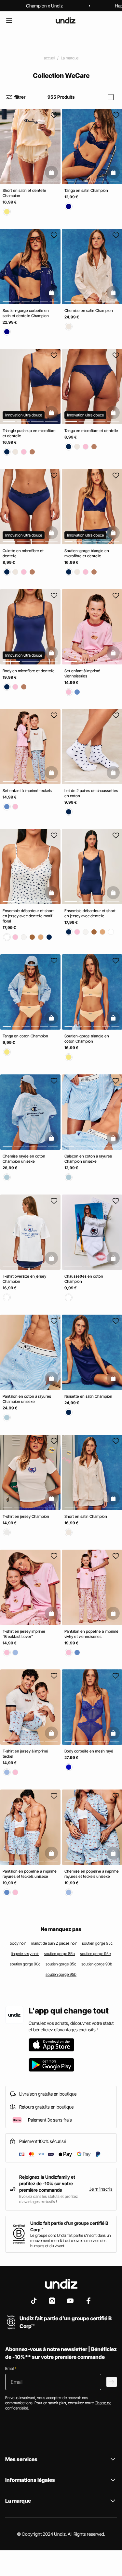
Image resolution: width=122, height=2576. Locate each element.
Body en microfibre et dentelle (29, 670)
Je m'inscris (101, 2189)
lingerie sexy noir (25, 1954)
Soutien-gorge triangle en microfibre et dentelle (87, 553)
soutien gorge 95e (95, 1954)
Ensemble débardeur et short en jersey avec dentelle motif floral (28, 916)
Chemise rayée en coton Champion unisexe (24, 1159)
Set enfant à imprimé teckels (27, 791)
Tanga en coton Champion (25, 1036)
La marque (70, 58)
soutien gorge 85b (59, 1954)
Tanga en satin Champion (86, 190)
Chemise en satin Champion (89, 310)
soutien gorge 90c (25, 1964)
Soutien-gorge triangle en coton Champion (87, 1039)
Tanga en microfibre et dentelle (91, 431)
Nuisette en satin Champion (88, 1396)
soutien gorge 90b (97, 1964)
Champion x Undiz (44, 6)
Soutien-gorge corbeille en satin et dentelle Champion (26, 313)
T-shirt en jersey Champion (26, 1516)
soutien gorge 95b (61, 1974)
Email (11, 2368)
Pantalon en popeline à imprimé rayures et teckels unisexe (30, 1874)
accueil (49, 58)
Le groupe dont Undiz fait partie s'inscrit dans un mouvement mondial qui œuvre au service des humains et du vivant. (70, 2241)
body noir (18, 1943)
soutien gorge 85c (61, 1964)
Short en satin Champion (86, 1516)
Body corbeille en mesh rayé (89, 1751)
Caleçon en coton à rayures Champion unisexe (88, 1159)
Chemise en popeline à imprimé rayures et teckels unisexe (92, 1874)
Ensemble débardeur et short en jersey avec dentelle (90, 913)
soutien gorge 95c (97, 1943)
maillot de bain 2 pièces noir (54, 1943)
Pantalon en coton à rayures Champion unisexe (27, 1399)
